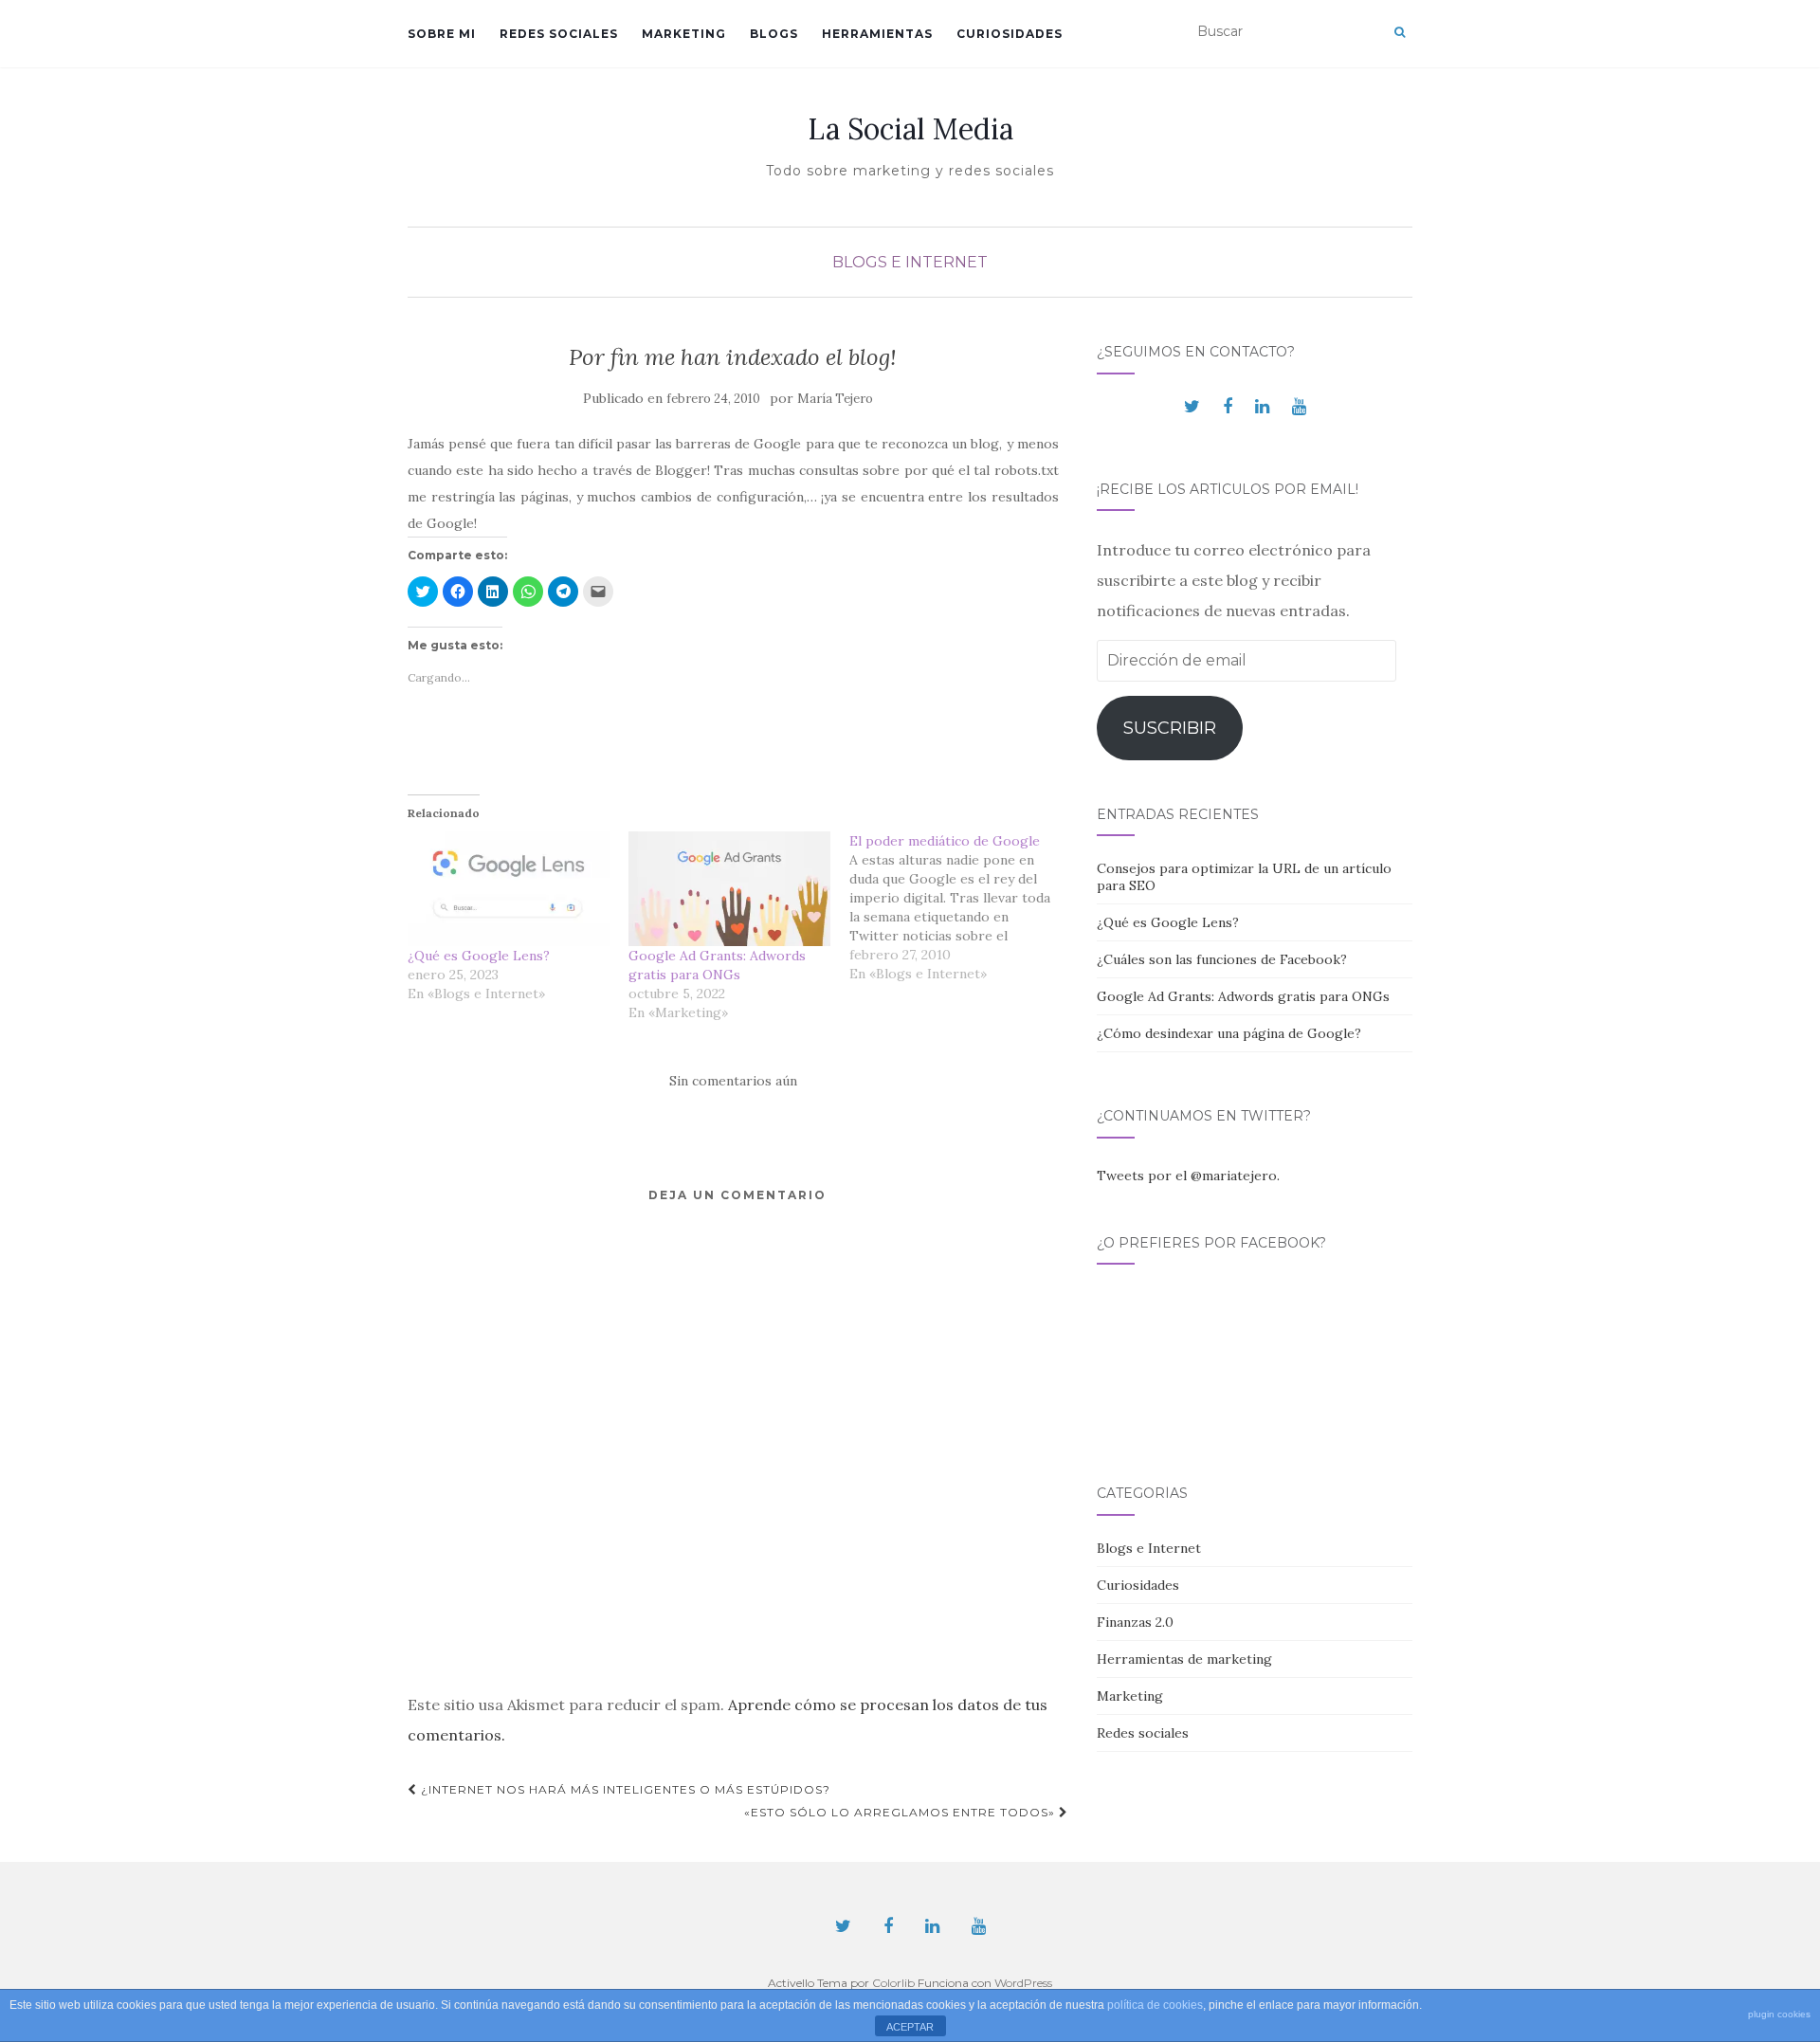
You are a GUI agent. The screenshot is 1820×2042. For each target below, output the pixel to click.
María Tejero (835, 399)
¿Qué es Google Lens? (479, 956)
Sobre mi (442, 34)
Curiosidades (1010, 34)
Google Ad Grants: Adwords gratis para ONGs (1243, 996)
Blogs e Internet (910, 262)
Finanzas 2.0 (1135, 1622)
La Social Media (910, 129)
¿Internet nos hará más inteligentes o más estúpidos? (624, 1789)
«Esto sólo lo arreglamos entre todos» (901, 1812)
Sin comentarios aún (733, 1081)
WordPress (1023, 1983)
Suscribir (1170, 728)
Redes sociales (559, 34)
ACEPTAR (910, 2027)
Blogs (774, 34)
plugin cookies (1779, 2014)
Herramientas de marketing (1184, 1659)
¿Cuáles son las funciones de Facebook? (1222, 959)
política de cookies (1155, 2005)
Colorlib (893, 1983)
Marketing (684, 34)
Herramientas (877, 34)
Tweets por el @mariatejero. (1188, 1176)
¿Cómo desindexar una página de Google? (1229, 1033)
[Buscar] (1400, 32)
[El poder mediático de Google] (960, 907)
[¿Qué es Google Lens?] (509, 889)
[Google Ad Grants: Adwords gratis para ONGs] (729, 889)
